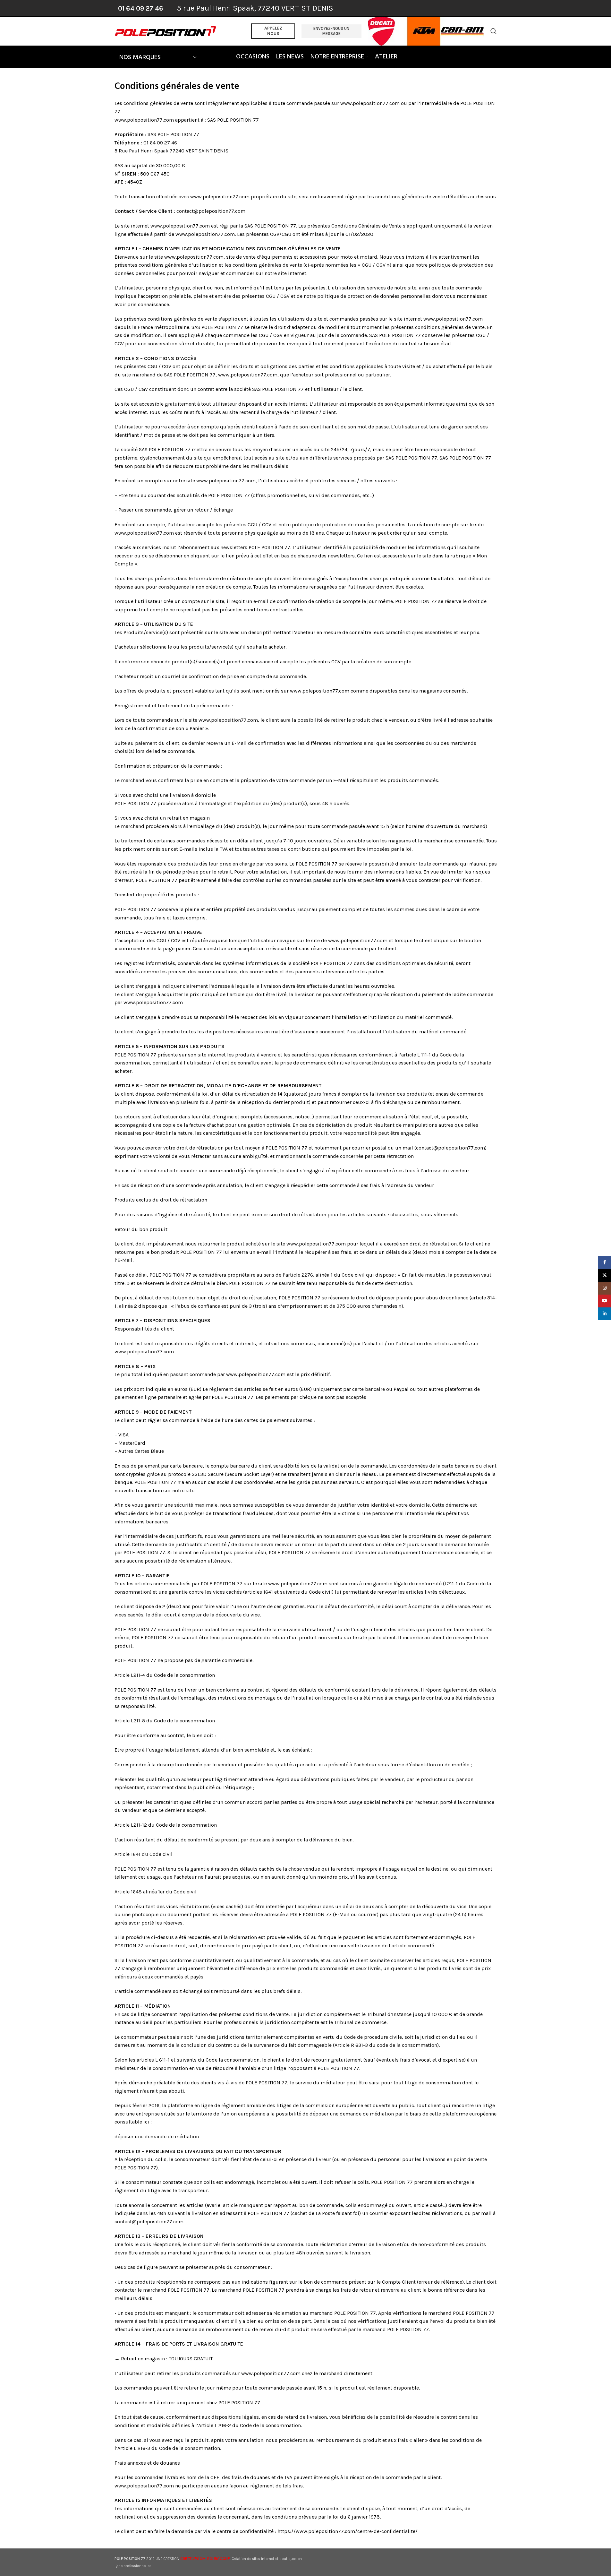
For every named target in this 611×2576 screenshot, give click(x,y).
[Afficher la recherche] (494, 31)
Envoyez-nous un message (331, 31)
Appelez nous (273, 31)
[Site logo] (166, 31)
